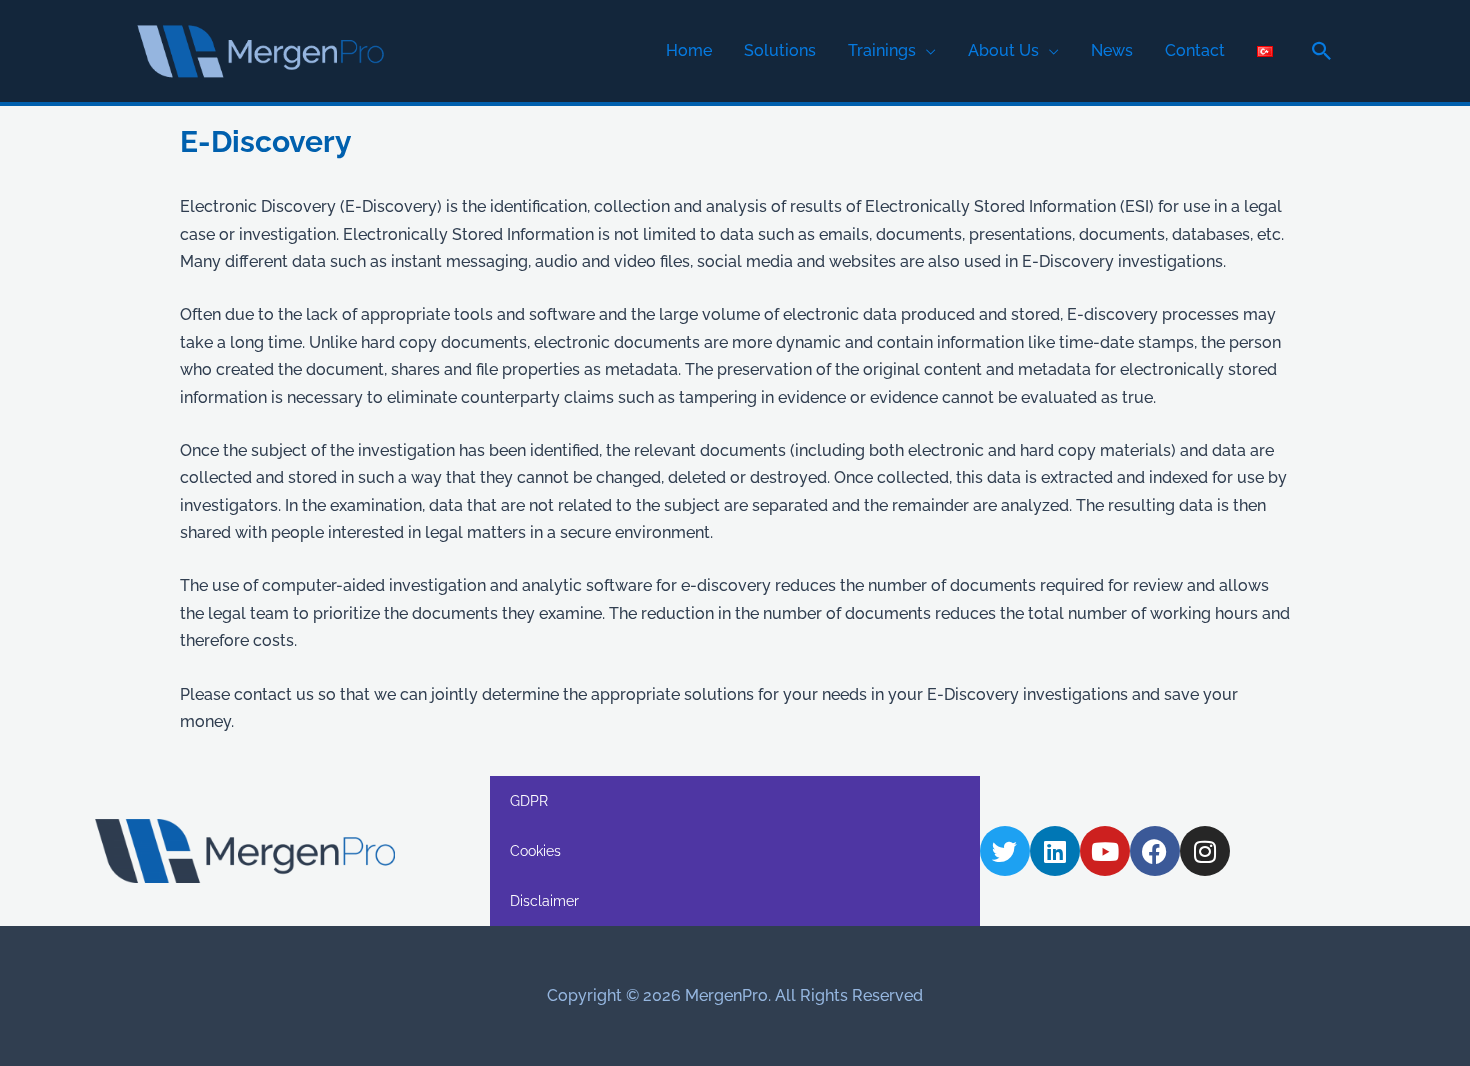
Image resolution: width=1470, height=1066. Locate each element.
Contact (1195, 50)
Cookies (535, 851)
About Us (1003, 50)
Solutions (780, 50)
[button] (1322, 51)
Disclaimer (544, 901)
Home (689, 50)
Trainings (882, 50)
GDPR (529, 801)
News (1112, 50)
